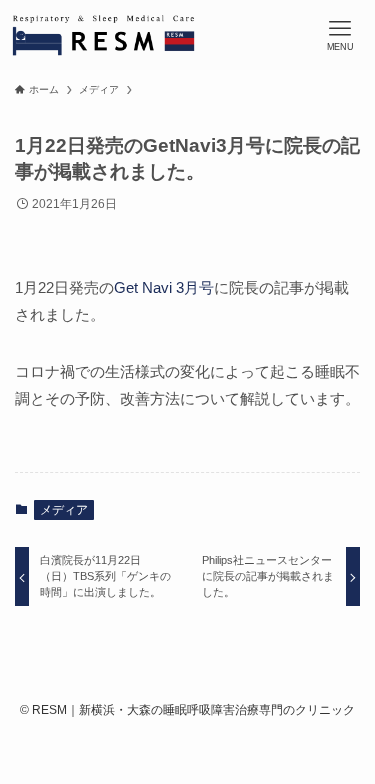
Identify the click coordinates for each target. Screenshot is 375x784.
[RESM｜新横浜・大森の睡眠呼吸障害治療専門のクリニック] (104, 35)
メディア (64, 510)
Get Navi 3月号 (164, 287)
